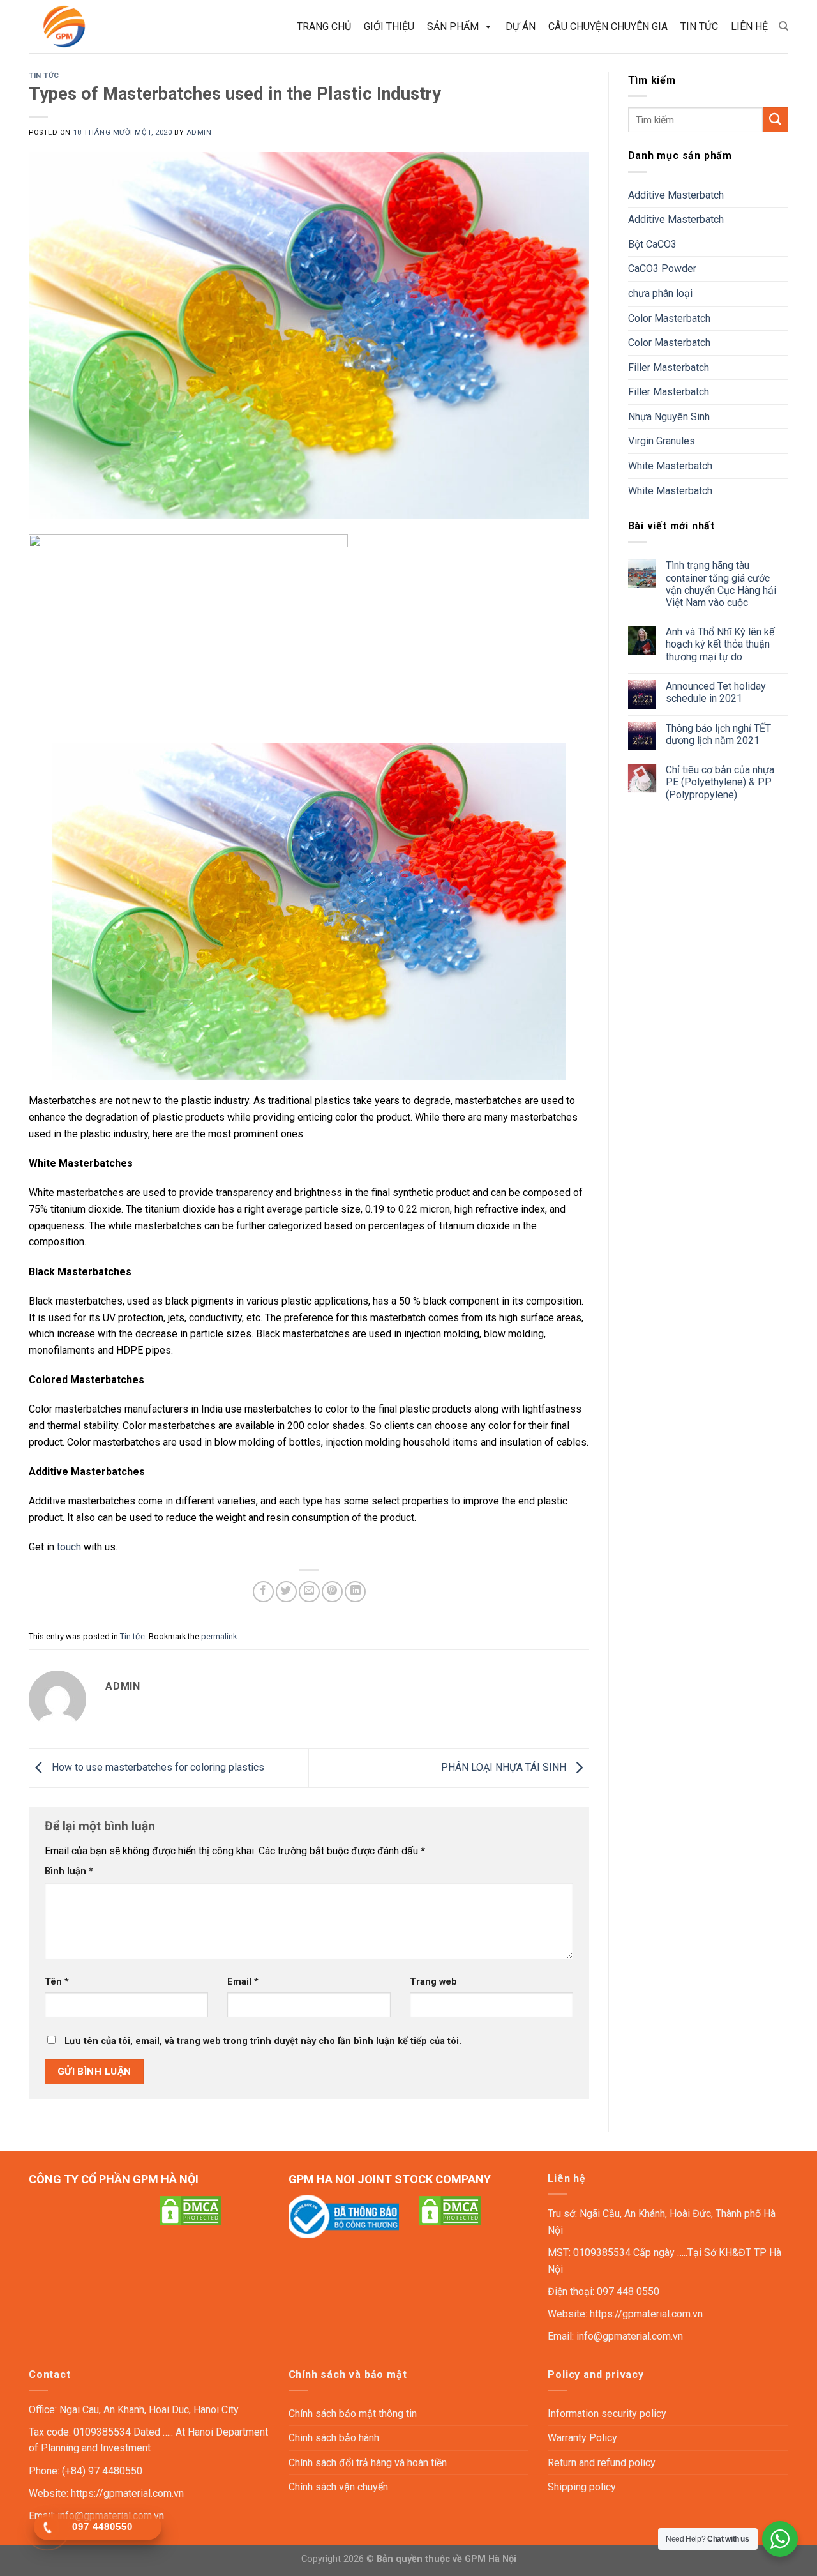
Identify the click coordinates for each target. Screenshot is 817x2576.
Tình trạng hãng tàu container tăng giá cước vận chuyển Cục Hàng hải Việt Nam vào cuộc (721, 584)
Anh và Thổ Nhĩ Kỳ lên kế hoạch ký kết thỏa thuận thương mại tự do (720, 644)
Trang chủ (324, 27)
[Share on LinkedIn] (355, 1592)
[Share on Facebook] (263, 1592)
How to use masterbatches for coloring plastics (157, 1767)
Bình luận (69, 1871)
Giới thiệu (389, 27)
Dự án (521, 27)
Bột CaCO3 (652, 244)
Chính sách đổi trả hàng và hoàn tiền (368, 2463)
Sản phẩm (453, 27)
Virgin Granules (662, 441)
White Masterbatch (670, 466)
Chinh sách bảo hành (334, 2438)
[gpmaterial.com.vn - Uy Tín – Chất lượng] (85, 27)
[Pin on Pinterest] (332, 1592)
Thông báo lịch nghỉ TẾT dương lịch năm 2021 (718, 734)
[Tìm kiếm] (783, 26)
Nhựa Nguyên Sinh (669, 417)
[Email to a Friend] (309, 1592)
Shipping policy (582, 2487)
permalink (219, 1636)
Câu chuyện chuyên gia (608, 27)
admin (199, 133)
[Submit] (776, 120)
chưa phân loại (660, 293)
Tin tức (699, 27)
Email (243, 1982)
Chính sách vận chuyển (338, 2487)
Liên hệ (749, 27)
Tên (57, 1982)
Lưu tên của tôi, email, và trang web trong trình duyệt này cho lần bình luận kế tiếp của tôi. (263, 2041)
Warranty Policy (582, 2438)
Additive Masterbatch (676, 195)
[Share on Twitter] (286, 1592)
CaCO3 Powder (662, 269)
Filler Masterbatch (669, 367)
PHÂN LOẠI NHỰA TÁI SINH (505, 1767)
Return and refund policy (602, 2463)
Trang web (433, 1982)
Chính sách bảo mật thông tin (353, 2413)
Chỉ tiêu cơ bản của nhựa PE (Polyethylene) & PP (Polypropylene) (720, 782)
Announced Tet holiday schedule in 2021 (716, 692)
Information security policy (607, 2413)
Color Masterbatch (669, 318)
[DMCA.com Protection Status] (190, 2210)
